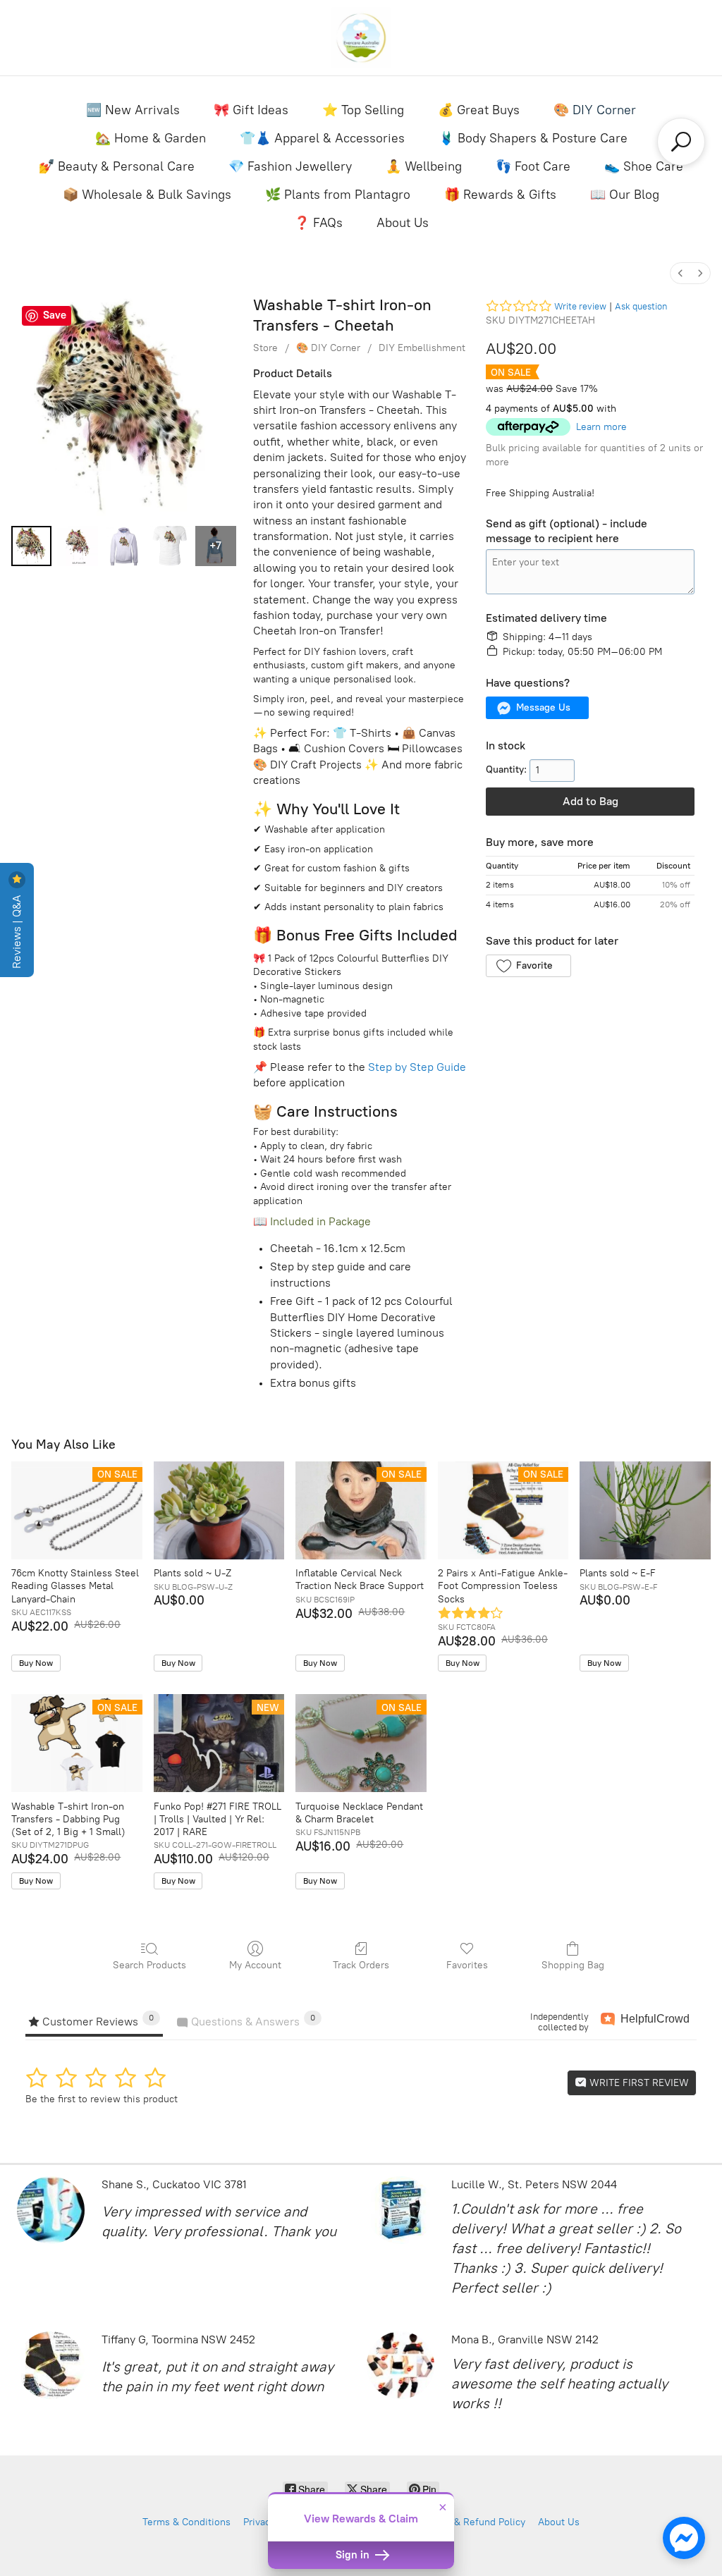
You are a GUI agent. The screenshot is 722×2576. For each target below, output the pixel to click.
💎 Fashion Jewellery (290, 166)
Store (265, 348)
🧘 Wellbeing (424, 166)
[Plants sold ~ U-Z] (219, 1510)
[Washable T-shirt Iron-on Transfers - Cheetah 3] (170, 546)
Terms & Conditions (186, 2522)
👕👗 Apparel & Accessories (322, 138)
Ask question (641, 306)
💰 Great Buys (479, 110)
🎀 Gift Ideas (251, 110)
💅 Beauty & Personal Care (117, 166)
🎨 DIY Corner (595, 110)
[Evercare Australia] (361, 38)
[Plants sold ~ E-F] (645, 1510)
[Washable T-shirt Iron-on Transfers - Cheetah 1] (77, 546)
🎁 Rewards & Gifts (500, 195)
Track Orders (361, 1965)
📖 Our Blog (625, 195)
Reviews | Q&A (17, 930)
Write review (580, 306)
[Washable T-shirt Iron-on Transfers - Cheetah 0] (31, 546)
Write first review (638, 2083)
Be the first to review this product (102, 2099)
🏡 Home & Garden (151, 138)
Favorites (467, 1965)
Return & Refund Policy (473, 2522)
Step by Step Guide (417, 1067)
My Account (255, 1965)
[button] (537, 708)
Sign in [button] (354, 2555)
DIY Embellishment (422, 348)
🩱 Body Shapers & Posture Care (533, 138)
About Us (403, 223)
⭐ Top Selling (363, 110)
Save (55, 315)
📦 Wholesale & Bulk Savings (147, 195)
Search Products (149, 1965)
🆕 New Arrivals (133, 110)
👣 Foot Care (533, 166)
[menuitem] (680, 273)
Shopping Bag (573, 1965)
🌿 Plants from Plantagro (338, 195)
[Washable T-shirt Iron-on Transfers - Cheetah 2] (124, 546)
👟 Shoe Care (644, 166)
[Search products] (681, 142)
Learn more (601, 427)
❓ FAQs (318, 223)
